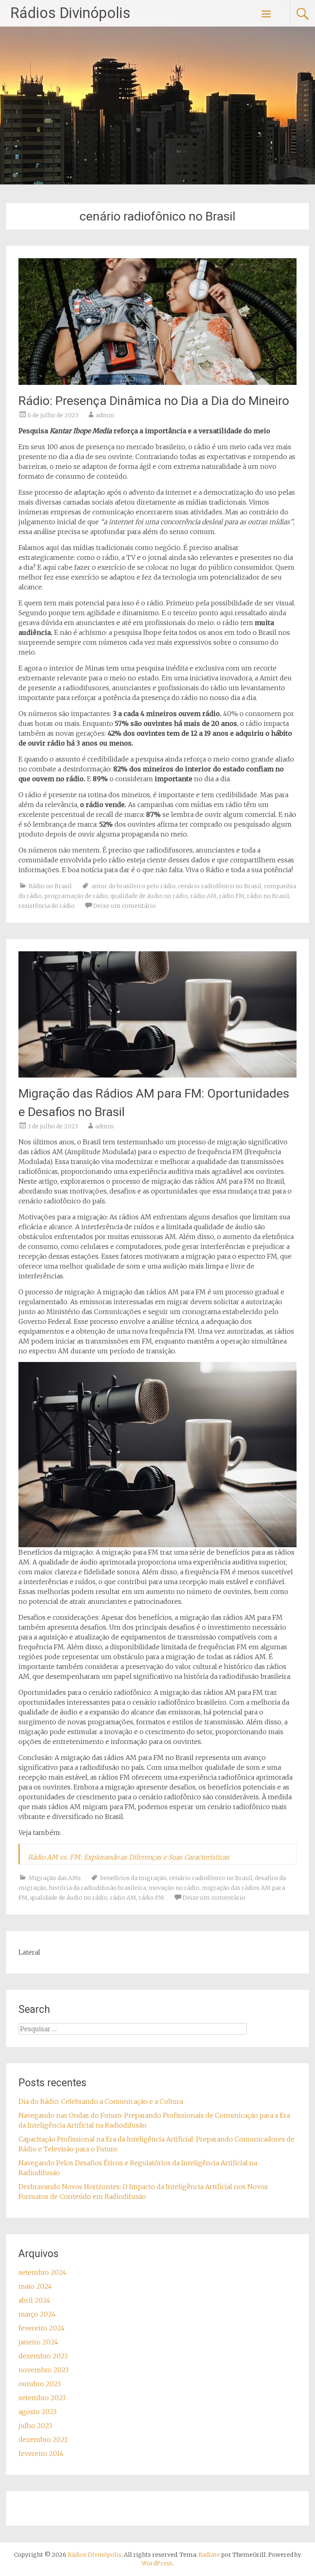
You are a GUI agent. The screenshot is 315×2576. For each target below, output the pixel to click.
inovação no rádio (174, 1888)
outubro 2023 (40, 2384)
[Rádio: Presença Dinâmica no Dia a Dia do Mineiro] (157, 382)
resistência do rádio (47, 906)
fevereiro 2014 (41, 2453)
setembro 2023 (42, 2398)
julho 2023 (35, 2426)
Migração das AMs (55, 1878)
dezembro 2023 (43, 2356)
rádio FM (232, 896)
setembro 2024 (42, 2272)
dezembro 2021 (43, 2440)
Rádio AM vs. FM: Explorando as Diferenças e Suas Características (129, 1857)
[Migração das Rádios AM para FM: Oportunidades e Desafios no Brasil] (157, 1075)
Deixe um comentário (124, 906)
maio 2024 (35, 2286)
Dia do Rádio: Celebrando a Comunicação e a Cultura (101, 2101)
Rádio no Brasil (50, 886)
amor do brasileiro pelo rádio (134, 886)
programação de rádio (76, 896)
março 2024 (37, 2314)
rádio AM (203, 896)
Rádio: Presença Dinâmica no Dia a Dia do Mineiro (154, 401)
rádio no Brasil (268, 896)
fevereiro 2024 (42, 2328)
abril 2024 (34, 2300)
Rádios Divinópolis (70, 13)
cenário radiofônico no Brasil (220, 886)
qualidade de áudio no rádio (149, 896)
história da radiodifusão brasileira (97, 1888)
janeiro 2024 (38, 2342)
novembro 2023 (43, 2370)
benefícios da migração (134, 1878)
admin (105, 415)
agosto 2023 (38, 2412)
